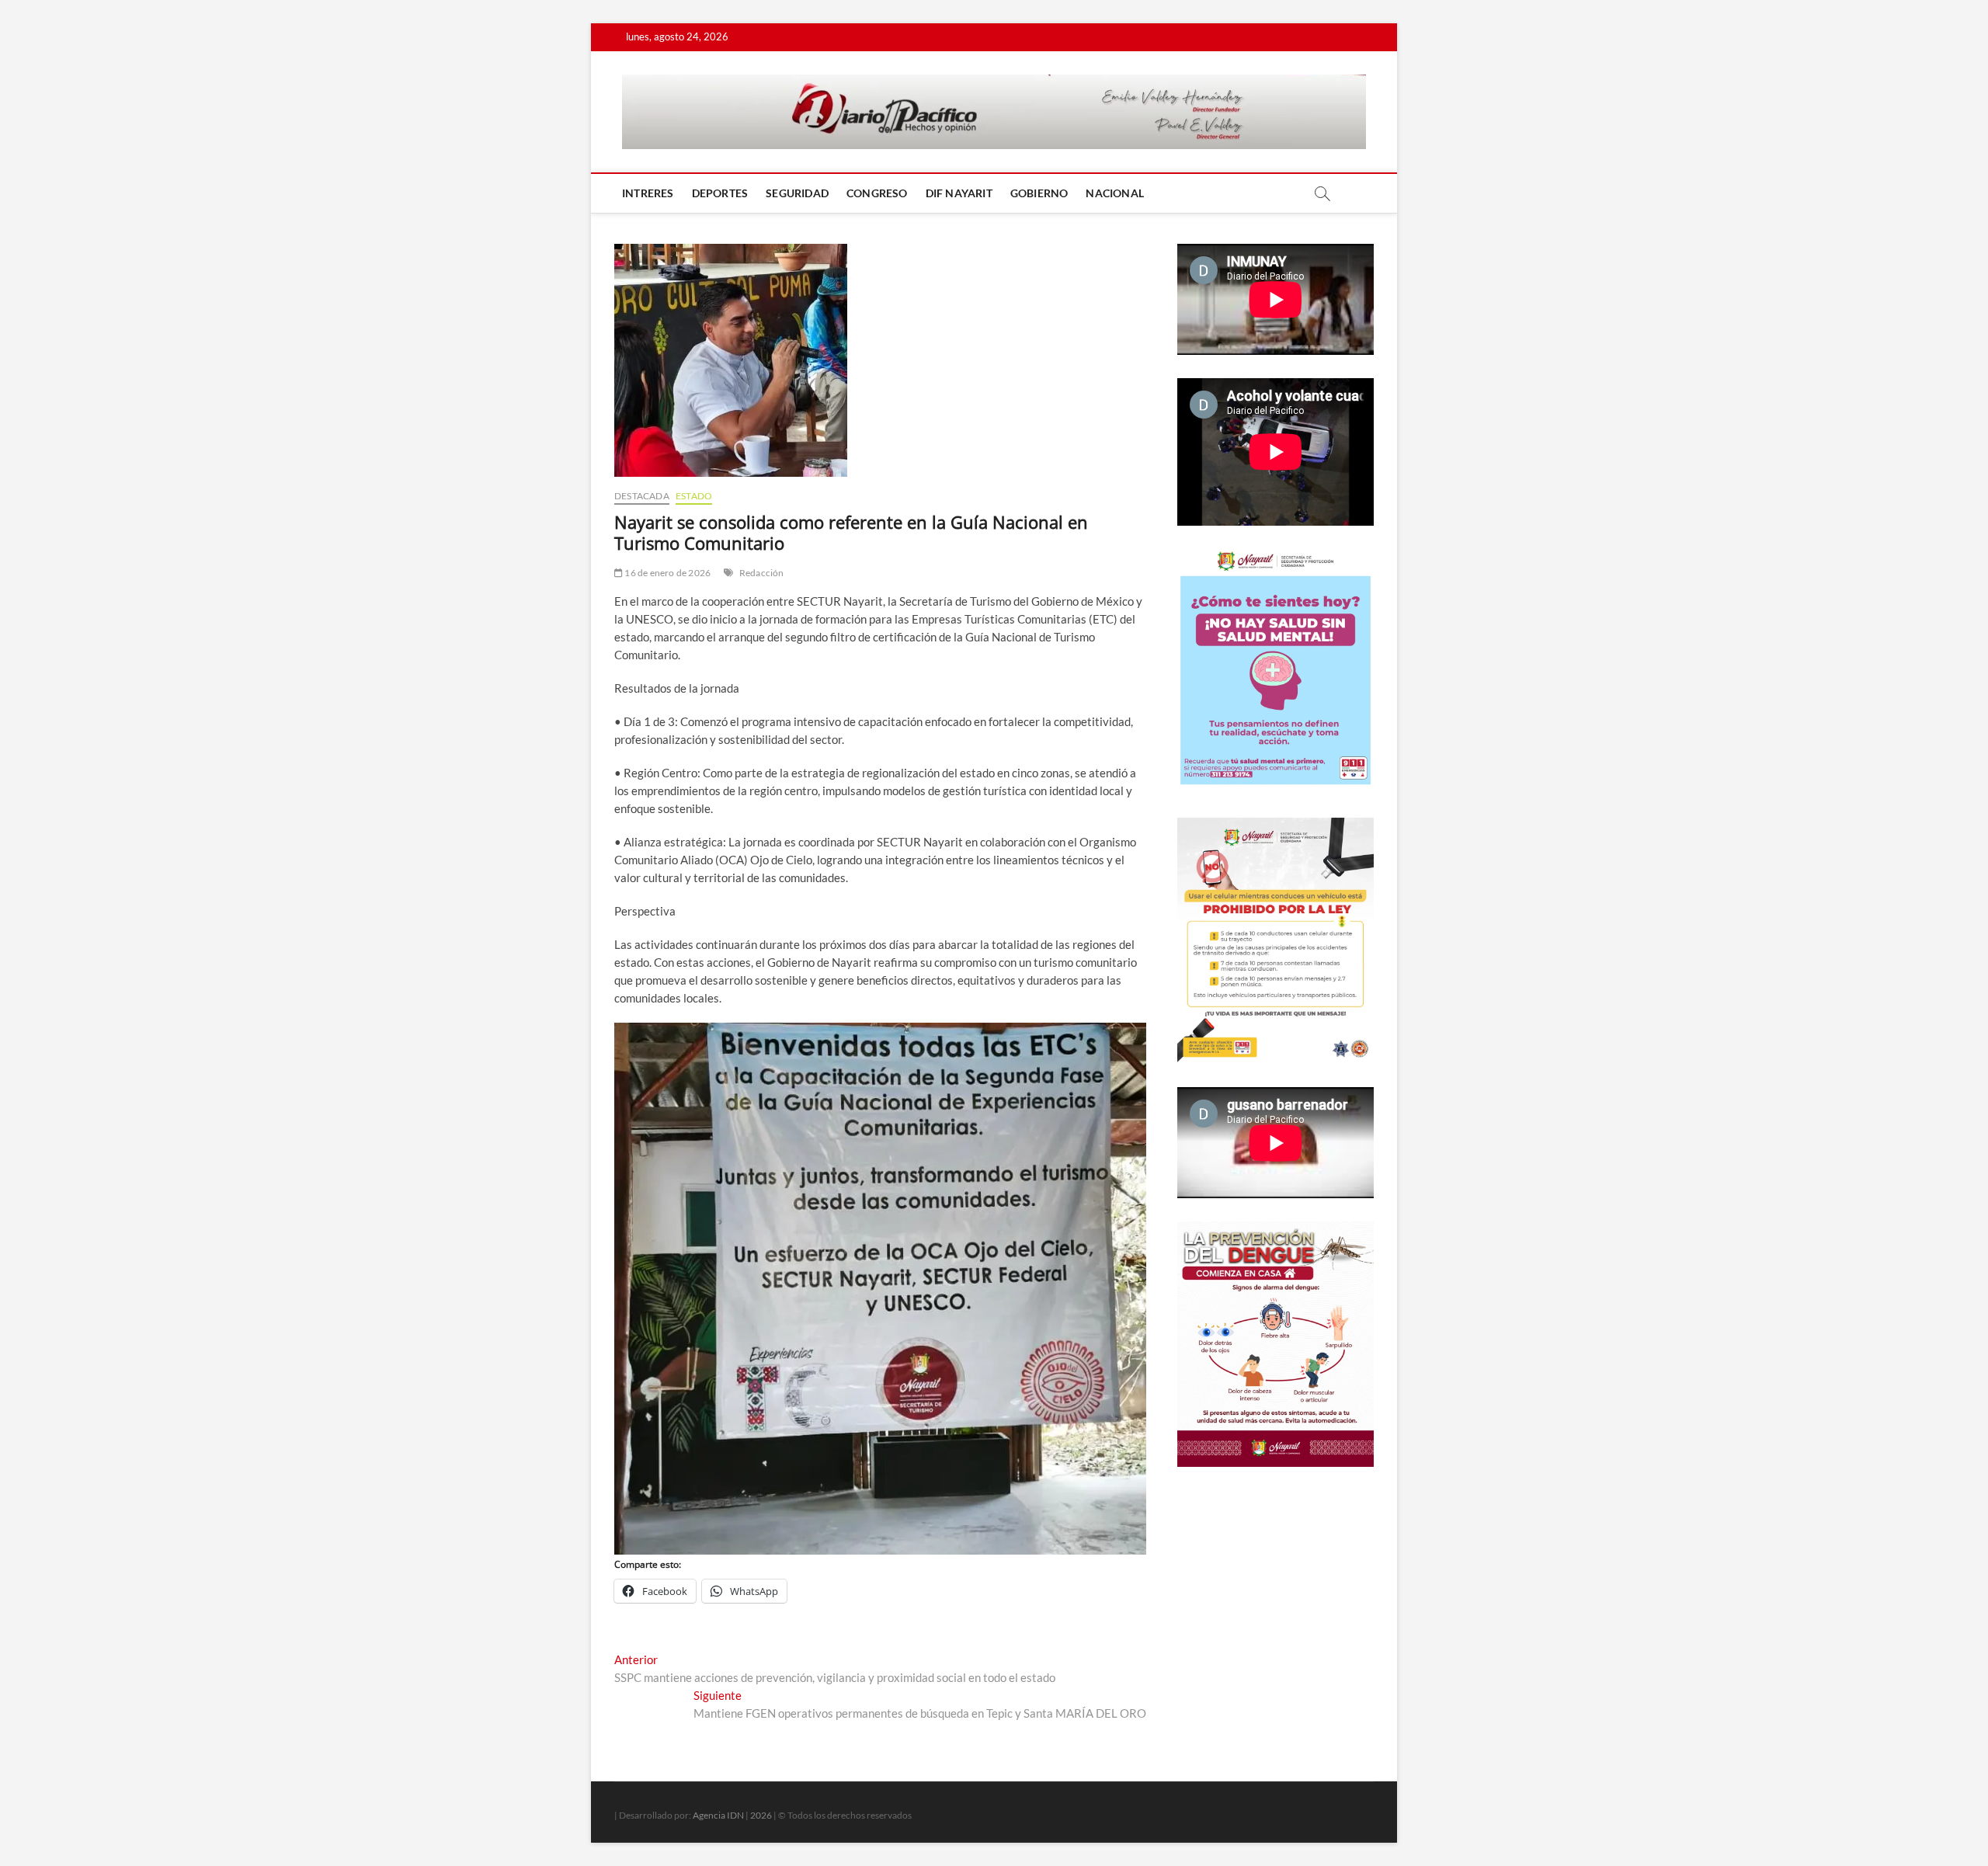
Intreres (648, 193)
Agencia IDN (718, 1815)
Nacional (1115, 193)
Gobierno (1039, 193)
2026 (761, 1815)
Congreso (877, 193)
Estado (694, 496)
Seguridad (797, 193)
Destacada (642, 496)
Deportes (720, 193)
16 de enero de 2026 (667, 573)
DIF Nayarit (959, 193)
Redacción (762, 573)
